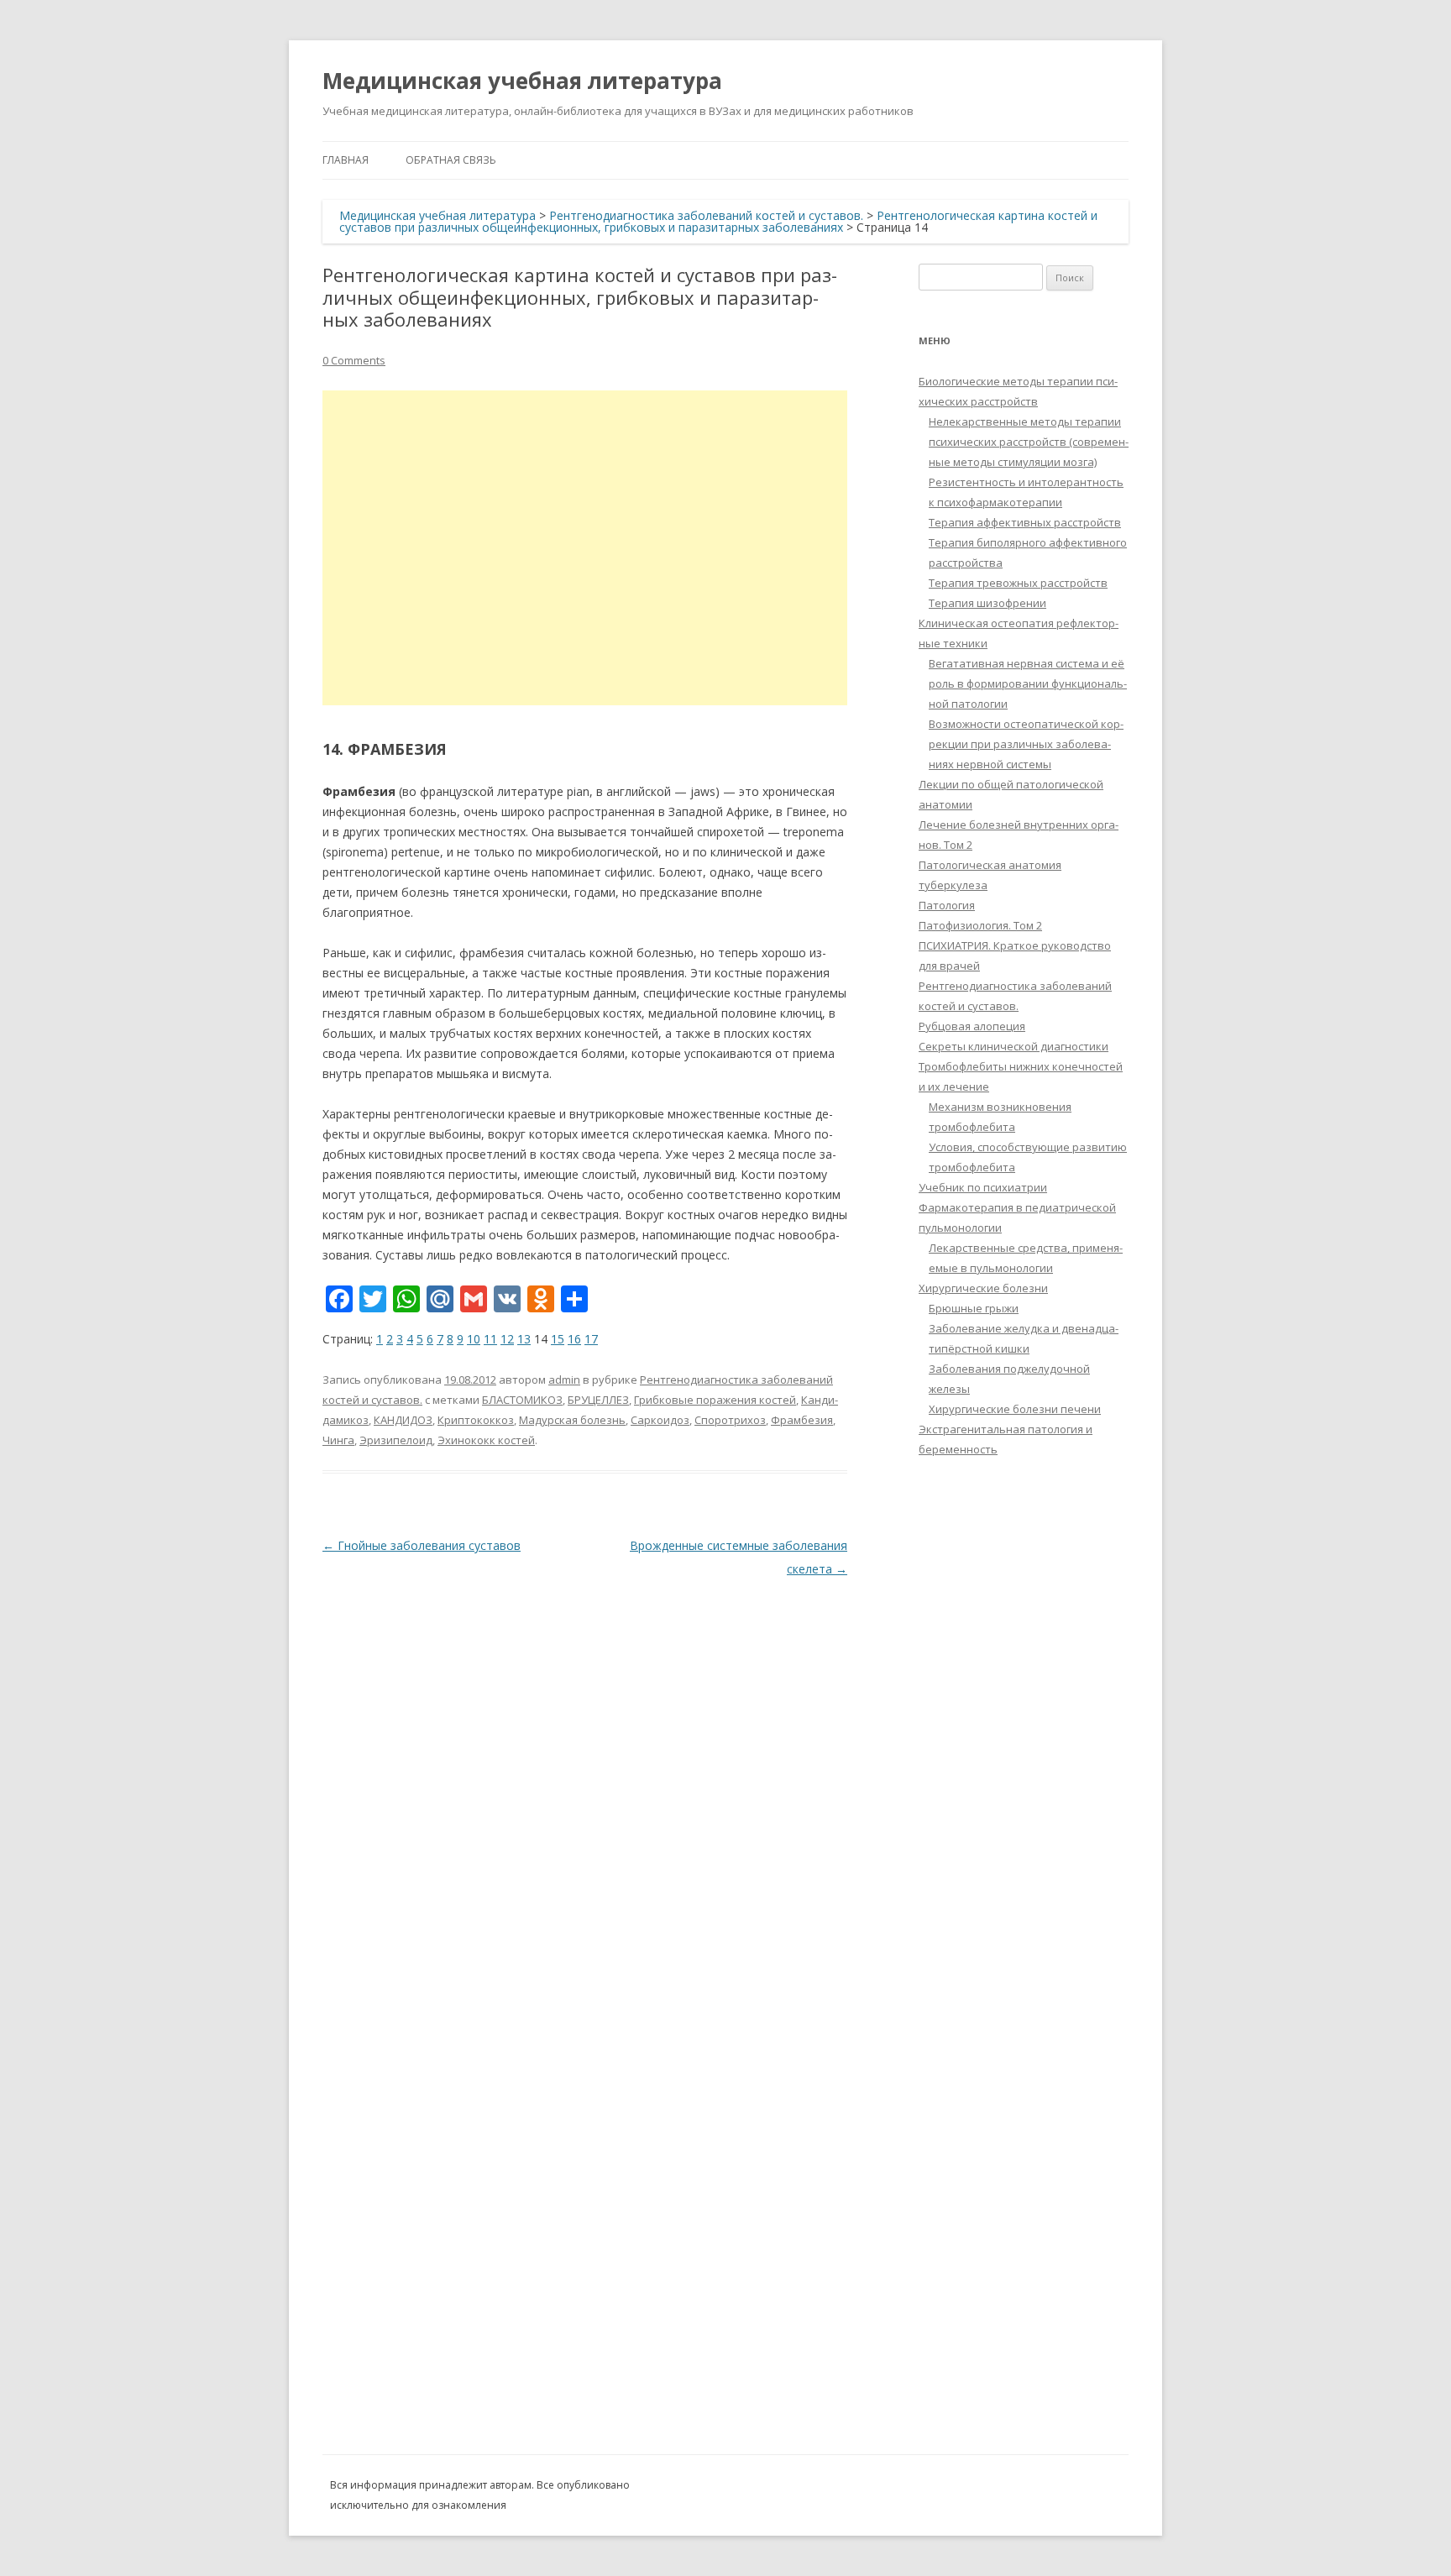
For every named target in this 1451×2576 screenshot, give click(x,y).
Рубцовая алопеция (972, 1026)
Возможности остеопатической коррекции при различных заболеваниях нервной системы (1026, 744)
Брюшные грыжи (974, 1308)
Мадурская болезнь (572, 1420)
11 (490, 1339)
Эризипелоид (396, 1440)
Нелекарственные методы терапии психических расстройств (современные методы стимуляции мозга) (1029, 442)
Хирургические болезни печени (1015, 1409)
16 (574, 1339)
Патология (947, 905)
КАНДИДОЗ (403, 1420)
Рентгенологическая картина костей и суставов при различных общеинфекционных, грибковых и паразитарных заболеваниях (718, 221)
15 (558, 1339)
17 (591, 1339)
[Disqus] (585, 1791)
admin (564, 1380)
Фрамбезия (802, 1420)
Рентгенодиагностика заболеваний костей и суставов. (706, 215)
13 (524, 1339)
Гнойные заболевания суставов (422, 1545)
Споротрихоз (730, 1420)
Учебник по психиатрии (983, 1187)
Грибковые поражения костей (715, 1400)
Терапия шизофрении (987, 603)
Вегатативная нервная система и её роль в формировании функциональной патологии (1028, 683)
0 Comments (354, 360)
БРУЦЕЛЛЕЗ (598, 1400)
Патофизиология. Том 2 (980, 925)
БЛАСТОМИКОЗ (522, 1400)
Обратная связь (451, 160)
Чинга (338, 1440)
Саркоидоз (660, 1420)
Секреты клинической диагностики (1014, 1046)
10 (474, 1339)
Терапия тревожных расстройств (1018, 583)
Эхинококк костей (486, 1440)
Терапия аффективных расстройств (1025, 522)
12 (507, 1339)
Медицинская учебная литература (522, 81)
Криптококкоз (476, 1420)
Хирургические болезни (983, 1288)
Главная (346, 160)
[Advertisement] (585, 548)
